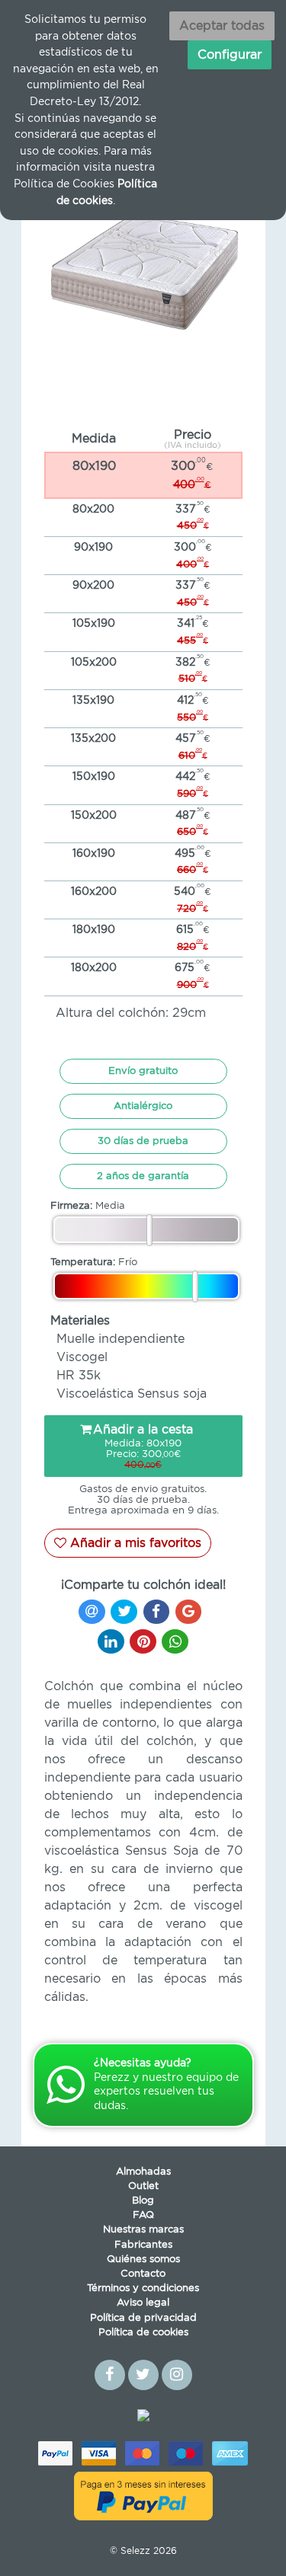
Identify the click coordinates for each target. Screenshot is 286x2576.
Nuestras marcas (143, 2230)
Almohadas (143, 2172)
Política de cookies (143, 2333)
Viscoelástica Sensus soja (132, 1394)
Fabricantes (143, 2245)
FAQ (143, 2215)
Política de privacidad (143, 2318)
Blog (143, 2201)
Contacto (143, 2274)
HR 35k (79, 1376)
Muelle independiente (121, 1339)
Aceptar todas (222, 26)
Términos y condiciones (143, 2288)
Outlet (143, 2186)
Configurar (230, 55)
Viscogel (82, 1357)
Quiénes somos (143, 2260)
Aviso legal (143, 2303)
